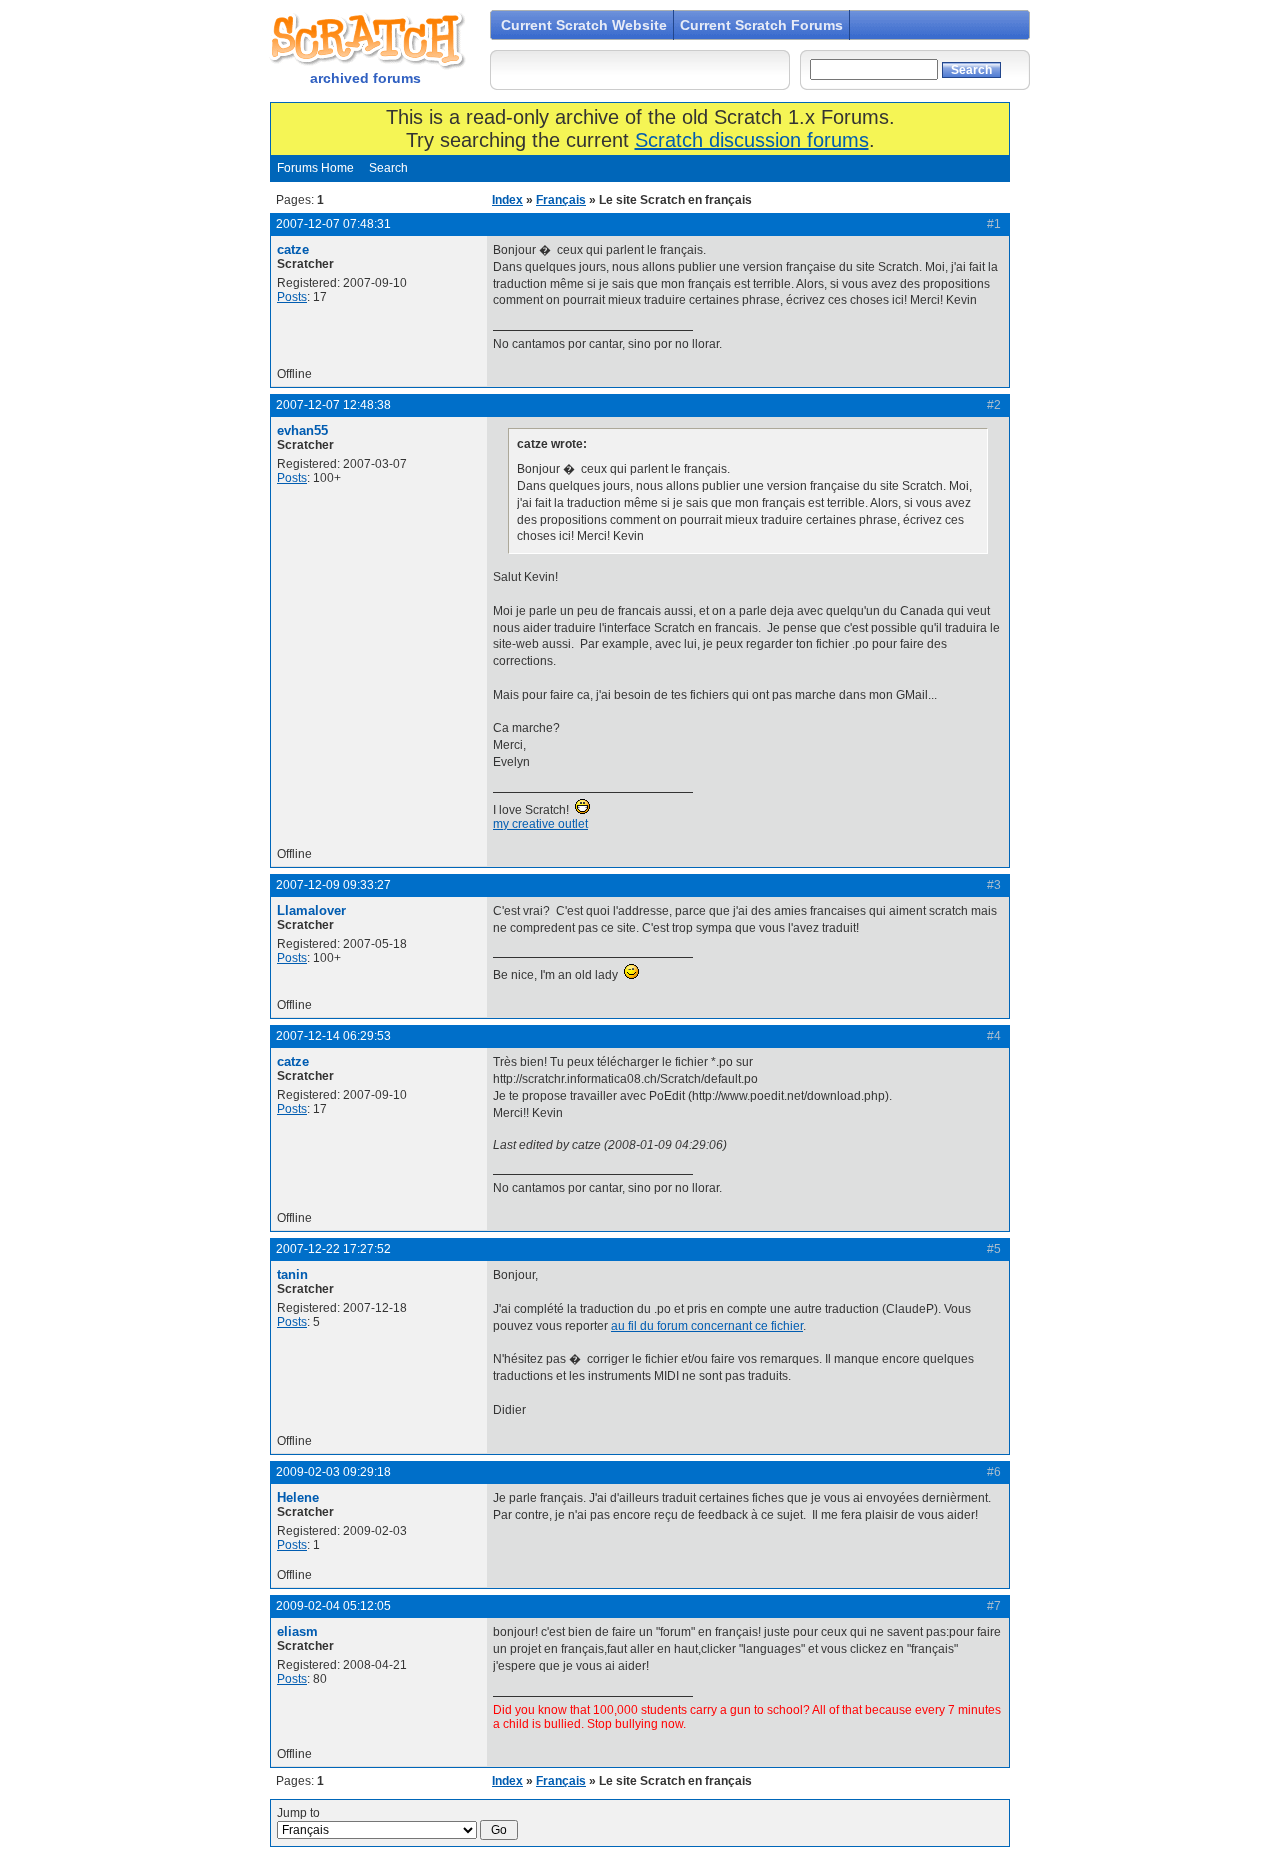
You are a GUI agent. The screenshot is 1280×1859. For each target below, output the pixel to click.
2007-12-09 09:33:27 (333, 885)
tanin (292, 1274)
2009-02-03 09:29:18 (333, 1472)
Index (507, 200)
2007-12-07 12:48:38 (333, 405)
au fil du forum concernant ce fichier (707, 1326)
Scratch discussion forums (752, 140)
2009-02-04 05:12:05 (333, 1606)
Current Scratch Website (584, 25)
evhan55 (302, 430)
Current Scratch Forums (761, 25)
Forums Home (315, 168)
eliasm (297, 1631)
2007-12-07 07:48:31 (333, 224)
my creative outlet (540, 824)
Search (388, 168)
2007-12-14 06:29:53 (333, 1036)
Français (561, 200)
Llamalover (311, 910)
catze (293, 249)
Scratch (365, 40)
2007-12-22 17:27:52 (333, 1249)
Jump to (298, 1813)
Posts (292, 297)
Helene (298, 1497)
